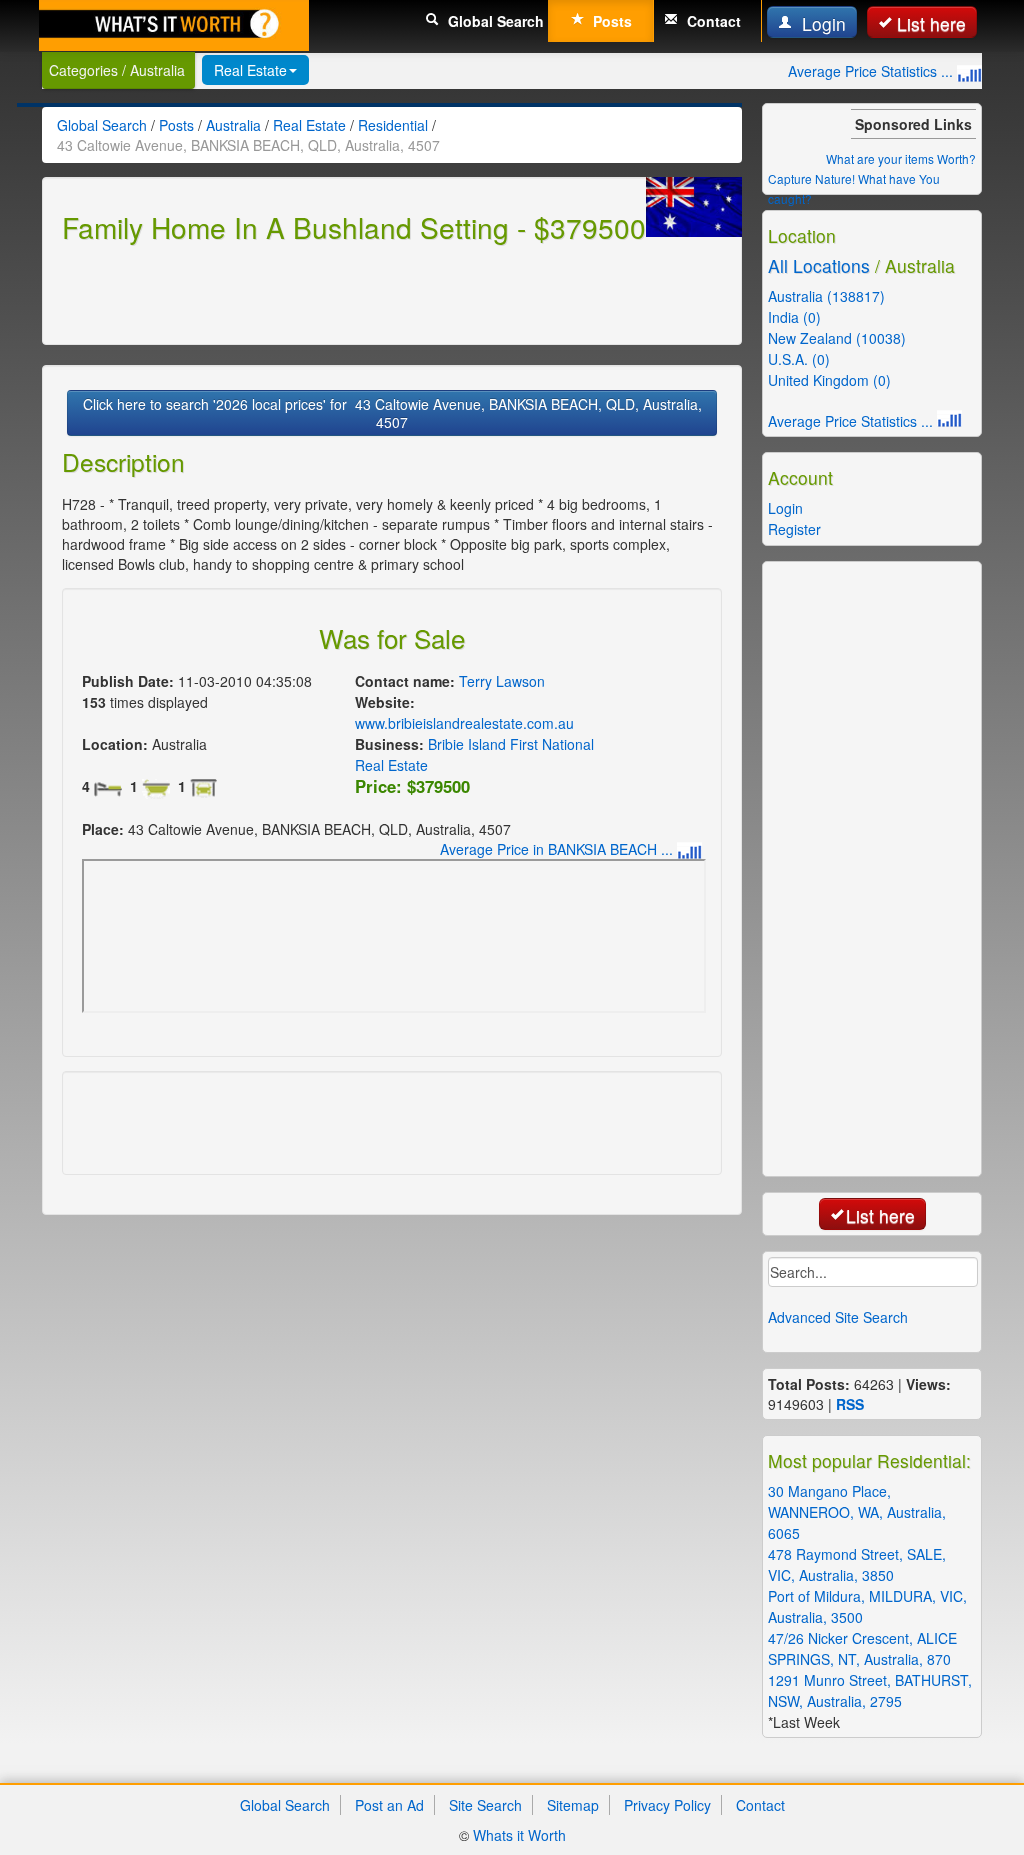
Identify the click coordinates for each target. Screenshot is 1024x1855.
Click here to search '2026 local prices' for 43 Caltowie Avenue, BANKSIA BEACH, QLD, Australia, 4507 (392, 413)
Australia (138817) (826, 296)
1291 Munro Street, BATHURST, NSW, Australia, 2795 (870, 1690)
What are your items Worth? (901, 158)
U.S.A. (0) (799, 359)
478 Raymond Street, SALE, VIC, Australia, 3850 (857, 1564)
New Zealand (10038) (837, 338)
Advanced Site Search (838, 1317)
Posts (610, 21)
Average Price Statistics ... (872, 71)
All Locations (819, 265)
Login (821, 23)
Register (794, 529)
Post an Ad (389, 1805)
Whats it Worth (519, 1835)
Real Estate (250, 70)
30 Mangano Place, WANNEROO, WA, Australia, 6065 (857, 1512)
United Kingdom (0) (829, 380)
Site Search (485, 1805)
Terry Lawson (502, 681)
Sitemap (573, 1805)
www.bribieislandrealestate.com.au (464, 723)
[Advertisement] (296, 291)
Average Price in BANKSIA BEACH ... (558, 849)
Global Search (494, 21)
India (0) (794, 317)
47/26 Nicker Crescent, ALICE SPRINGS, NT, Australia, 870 (862, 1648)
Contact (712, 21)
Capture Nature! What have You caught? (854, 188)
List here (931, 23)
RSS (850, 1404)
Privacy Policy (667, 1805)
